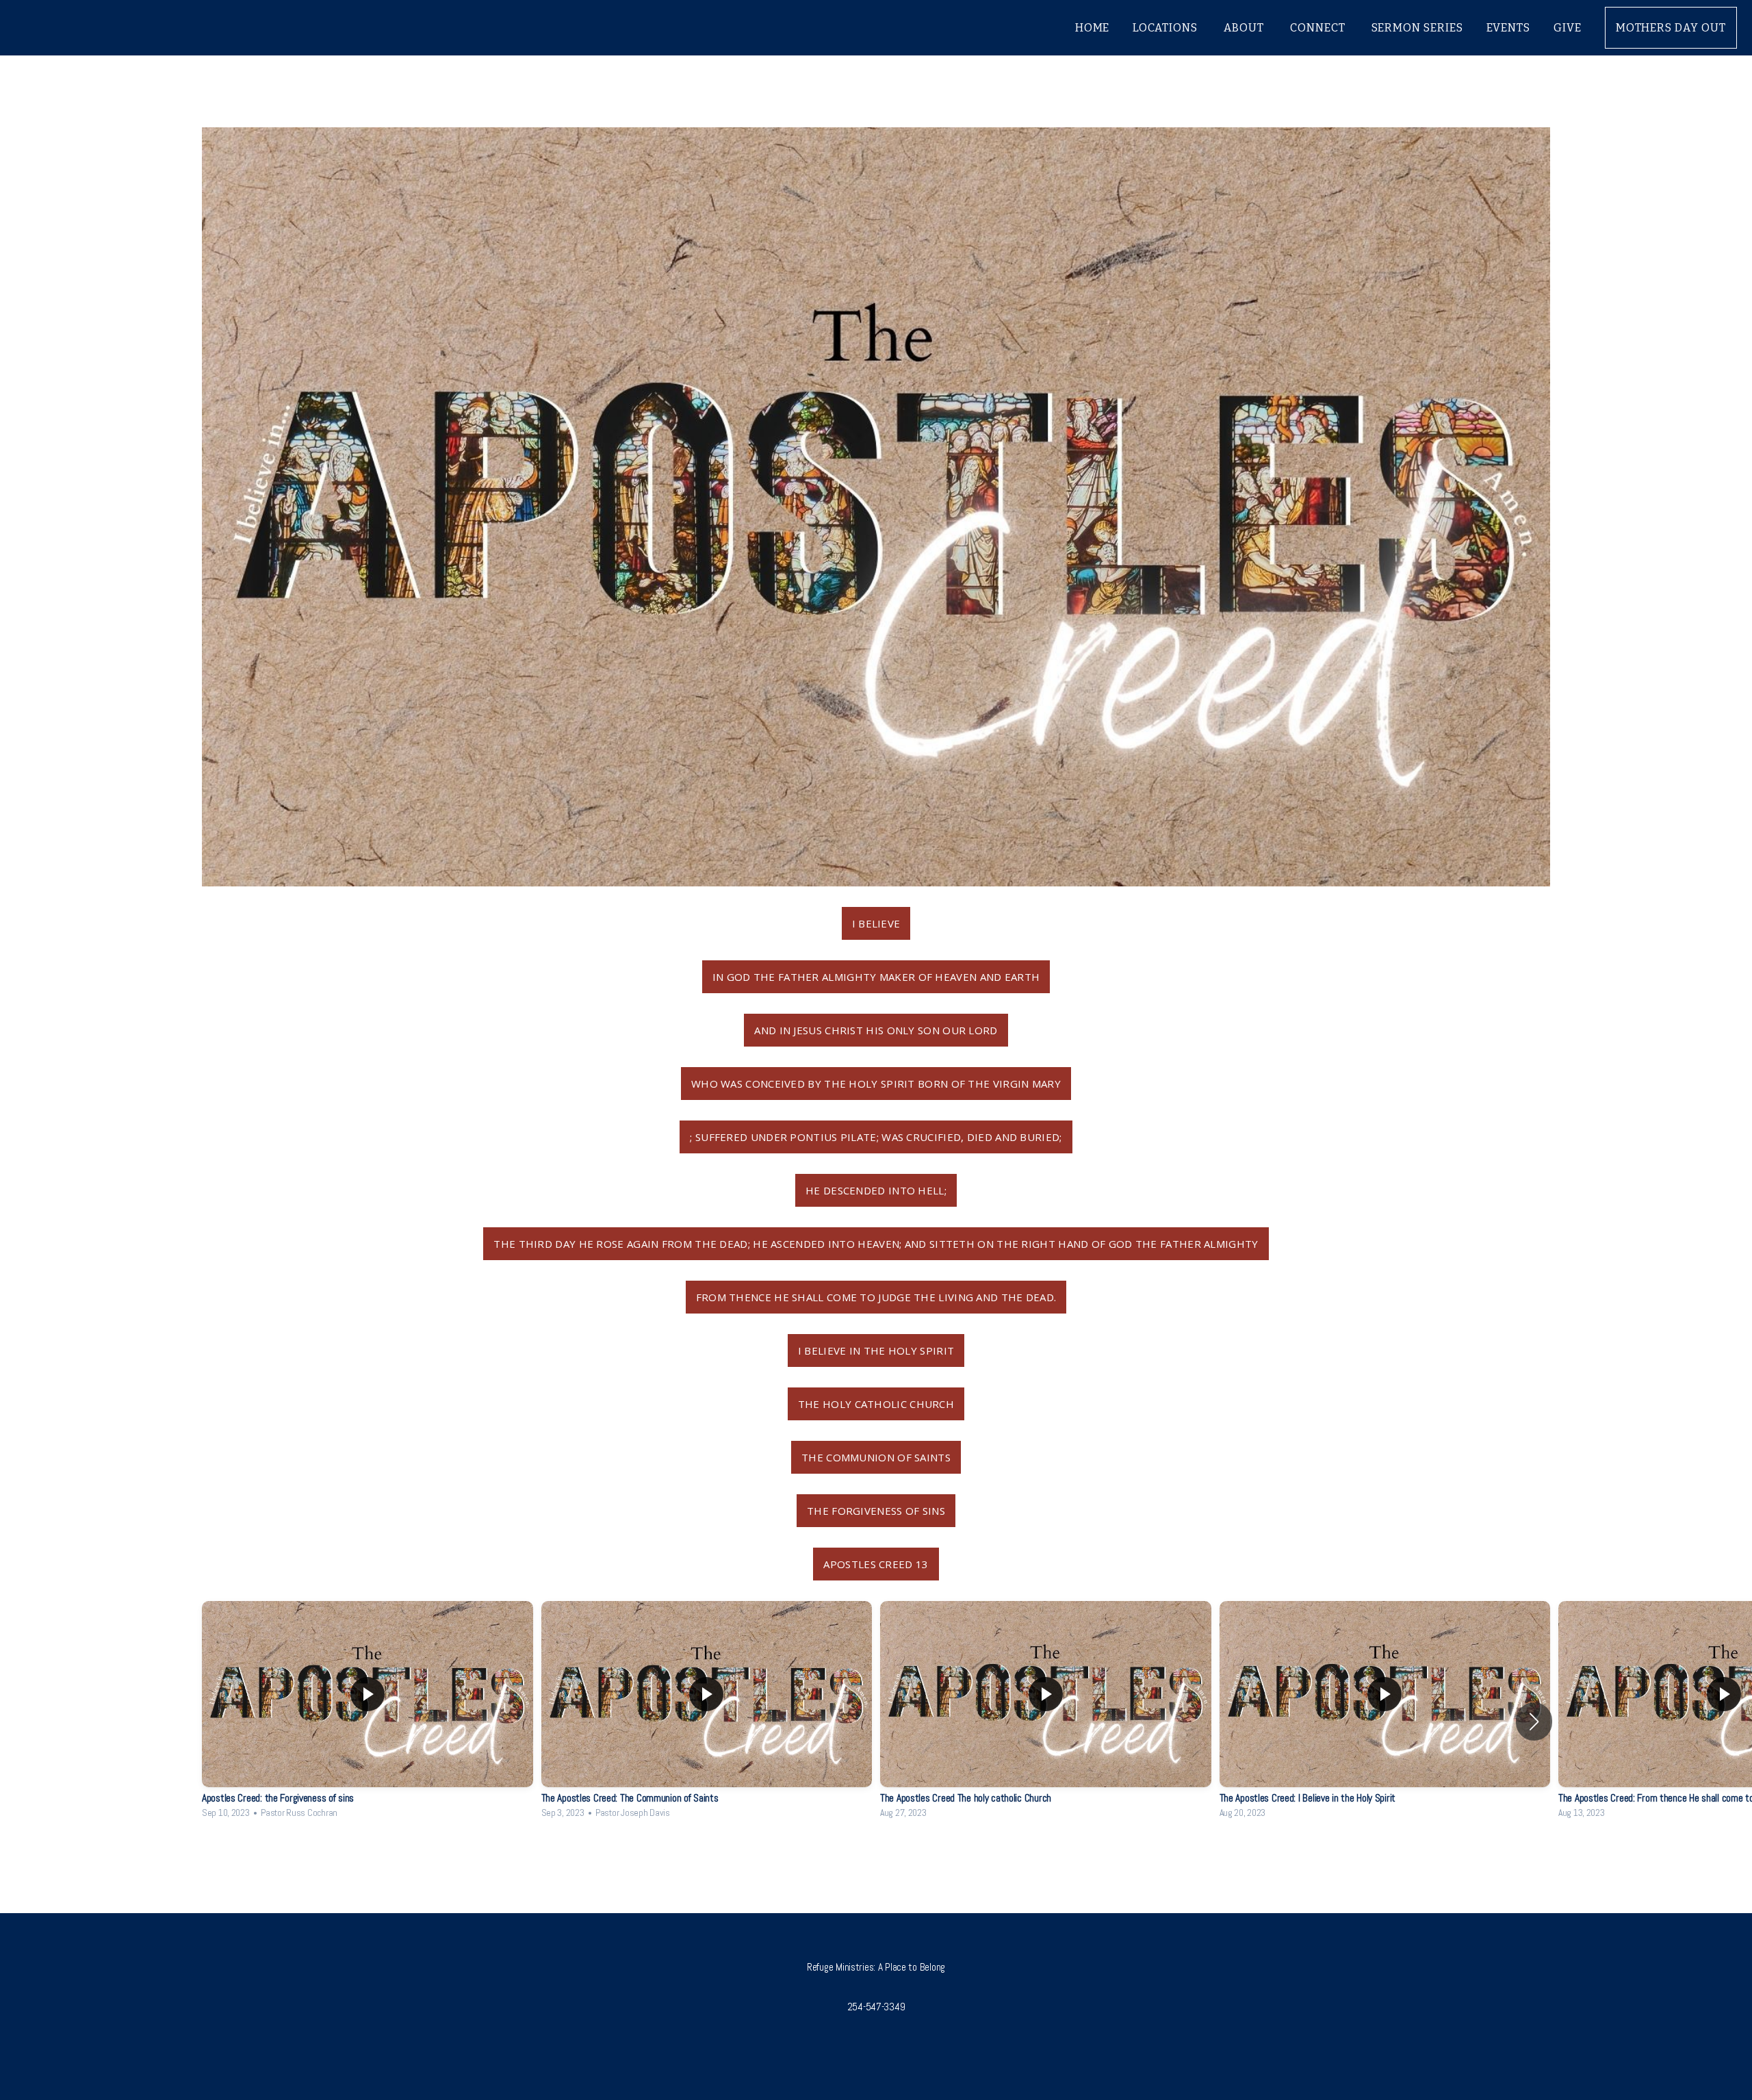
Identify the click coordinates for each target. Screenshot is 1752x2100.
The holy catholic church (876, 1404)
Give (1568, 28)
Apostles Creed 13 (876, 1564)
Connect (1319, 28)
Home (1093, 28)
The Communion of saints (876, 1457)
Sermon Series (1417, 28)
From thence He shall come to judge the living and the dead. (876, 1297)
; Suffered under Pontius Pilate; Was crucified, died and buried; (876, 1137)
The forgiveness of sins (876, 1511)
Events (1508, 28)
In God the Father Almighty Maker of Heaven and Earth (876, 977)
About (1245, 28)
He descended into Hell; (876, 1190)
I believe (876, 923)
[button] (1534, 1721)
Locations (1167, 28)
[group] (368, 1713)
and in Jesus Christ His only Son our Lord (876, 1030)
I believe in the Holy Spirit (876, 1350)
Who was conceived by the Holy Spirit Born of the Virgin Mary (876, 1084)
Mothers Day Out (1671, 28)
